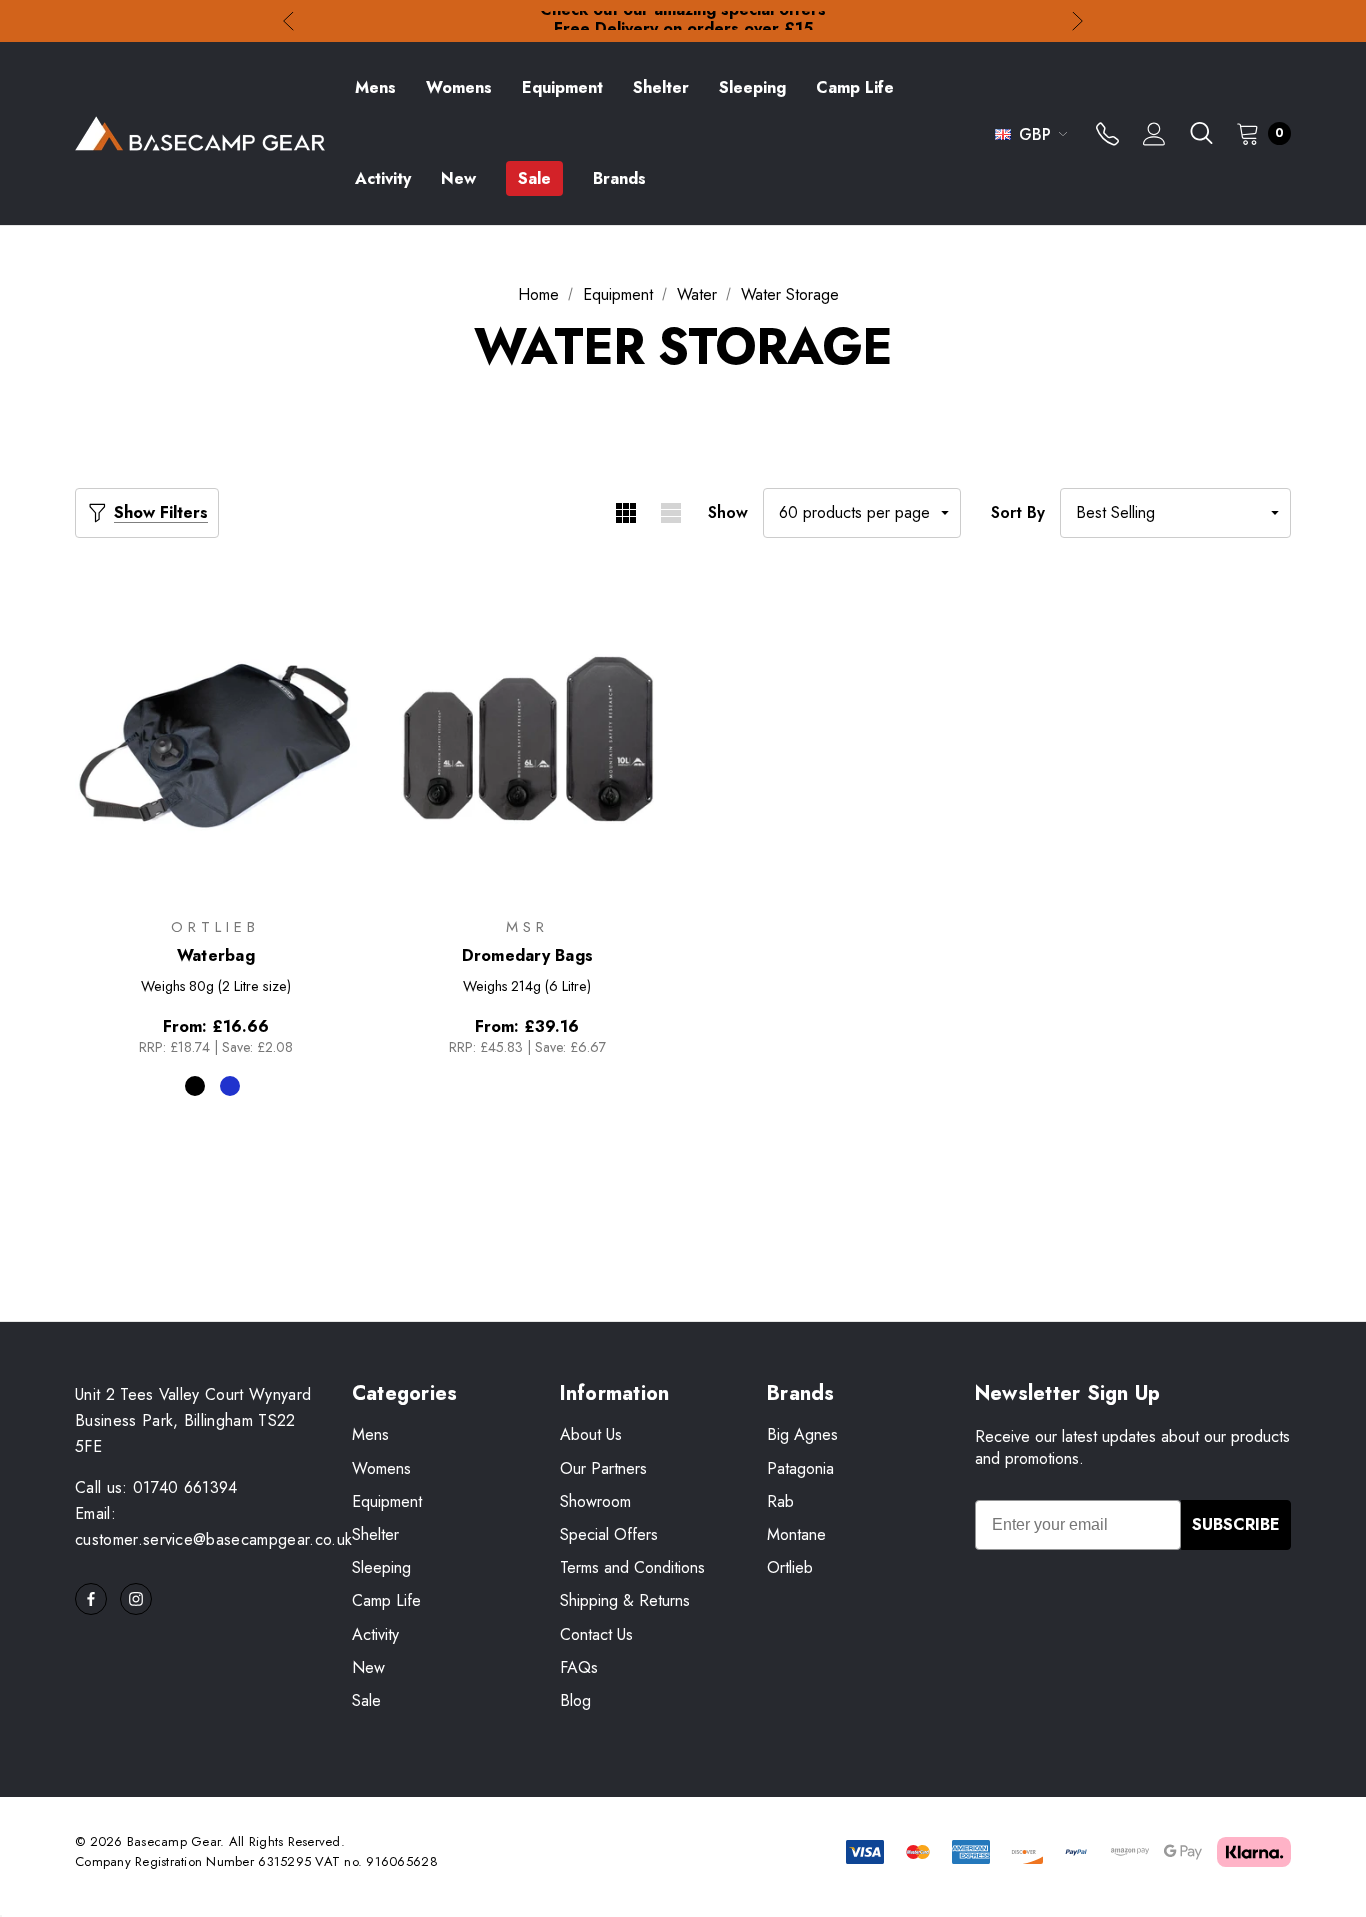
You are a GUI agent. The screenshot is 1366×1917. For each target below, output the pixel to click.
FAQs (579, 1667)
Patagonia (800, 1468)
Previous (288, 21)
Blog (575, 1700)
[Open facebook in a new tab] (91, 1599)
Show (728, 512)
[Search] (1201, 133)
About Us (591, 1434)
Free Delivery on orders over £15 (683, 20)
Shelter (375, 1534)
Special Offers (609, 1534)
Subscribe (1236, 1524)
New (368, 1667)
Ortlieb (790, 1567)
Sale (366, 1700)
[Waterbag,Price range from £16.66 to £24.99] (216, 739)
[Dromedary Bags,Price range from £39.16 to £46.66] (528, 739)
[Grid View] (625, 513)
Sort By (1018, 512)
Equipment (387, 1501)
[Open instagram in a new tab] (136, 1599)
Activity (375, 1634)
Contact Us (596, 1634)
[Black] (195, 1086)
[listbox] (1175, 513)
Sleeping (381, 1567)
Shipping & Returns (625, 1600)
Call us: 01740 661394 (156, 1487)
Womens (381, 1468)
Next (1077, 21)
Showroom (595, 1501)
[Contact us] (1107, 136)
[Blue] (230, 1086)
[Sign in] (1154, 136)
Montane (796, 1534)
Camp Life (386, 1600)
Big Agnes (802, 1434)
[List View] (670, 513)
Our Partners (603, 1468)
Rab (780, 1501)
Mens (370, 1434)
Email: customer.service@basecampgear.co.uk (213, 1526)
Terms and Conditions (632, 1567)
